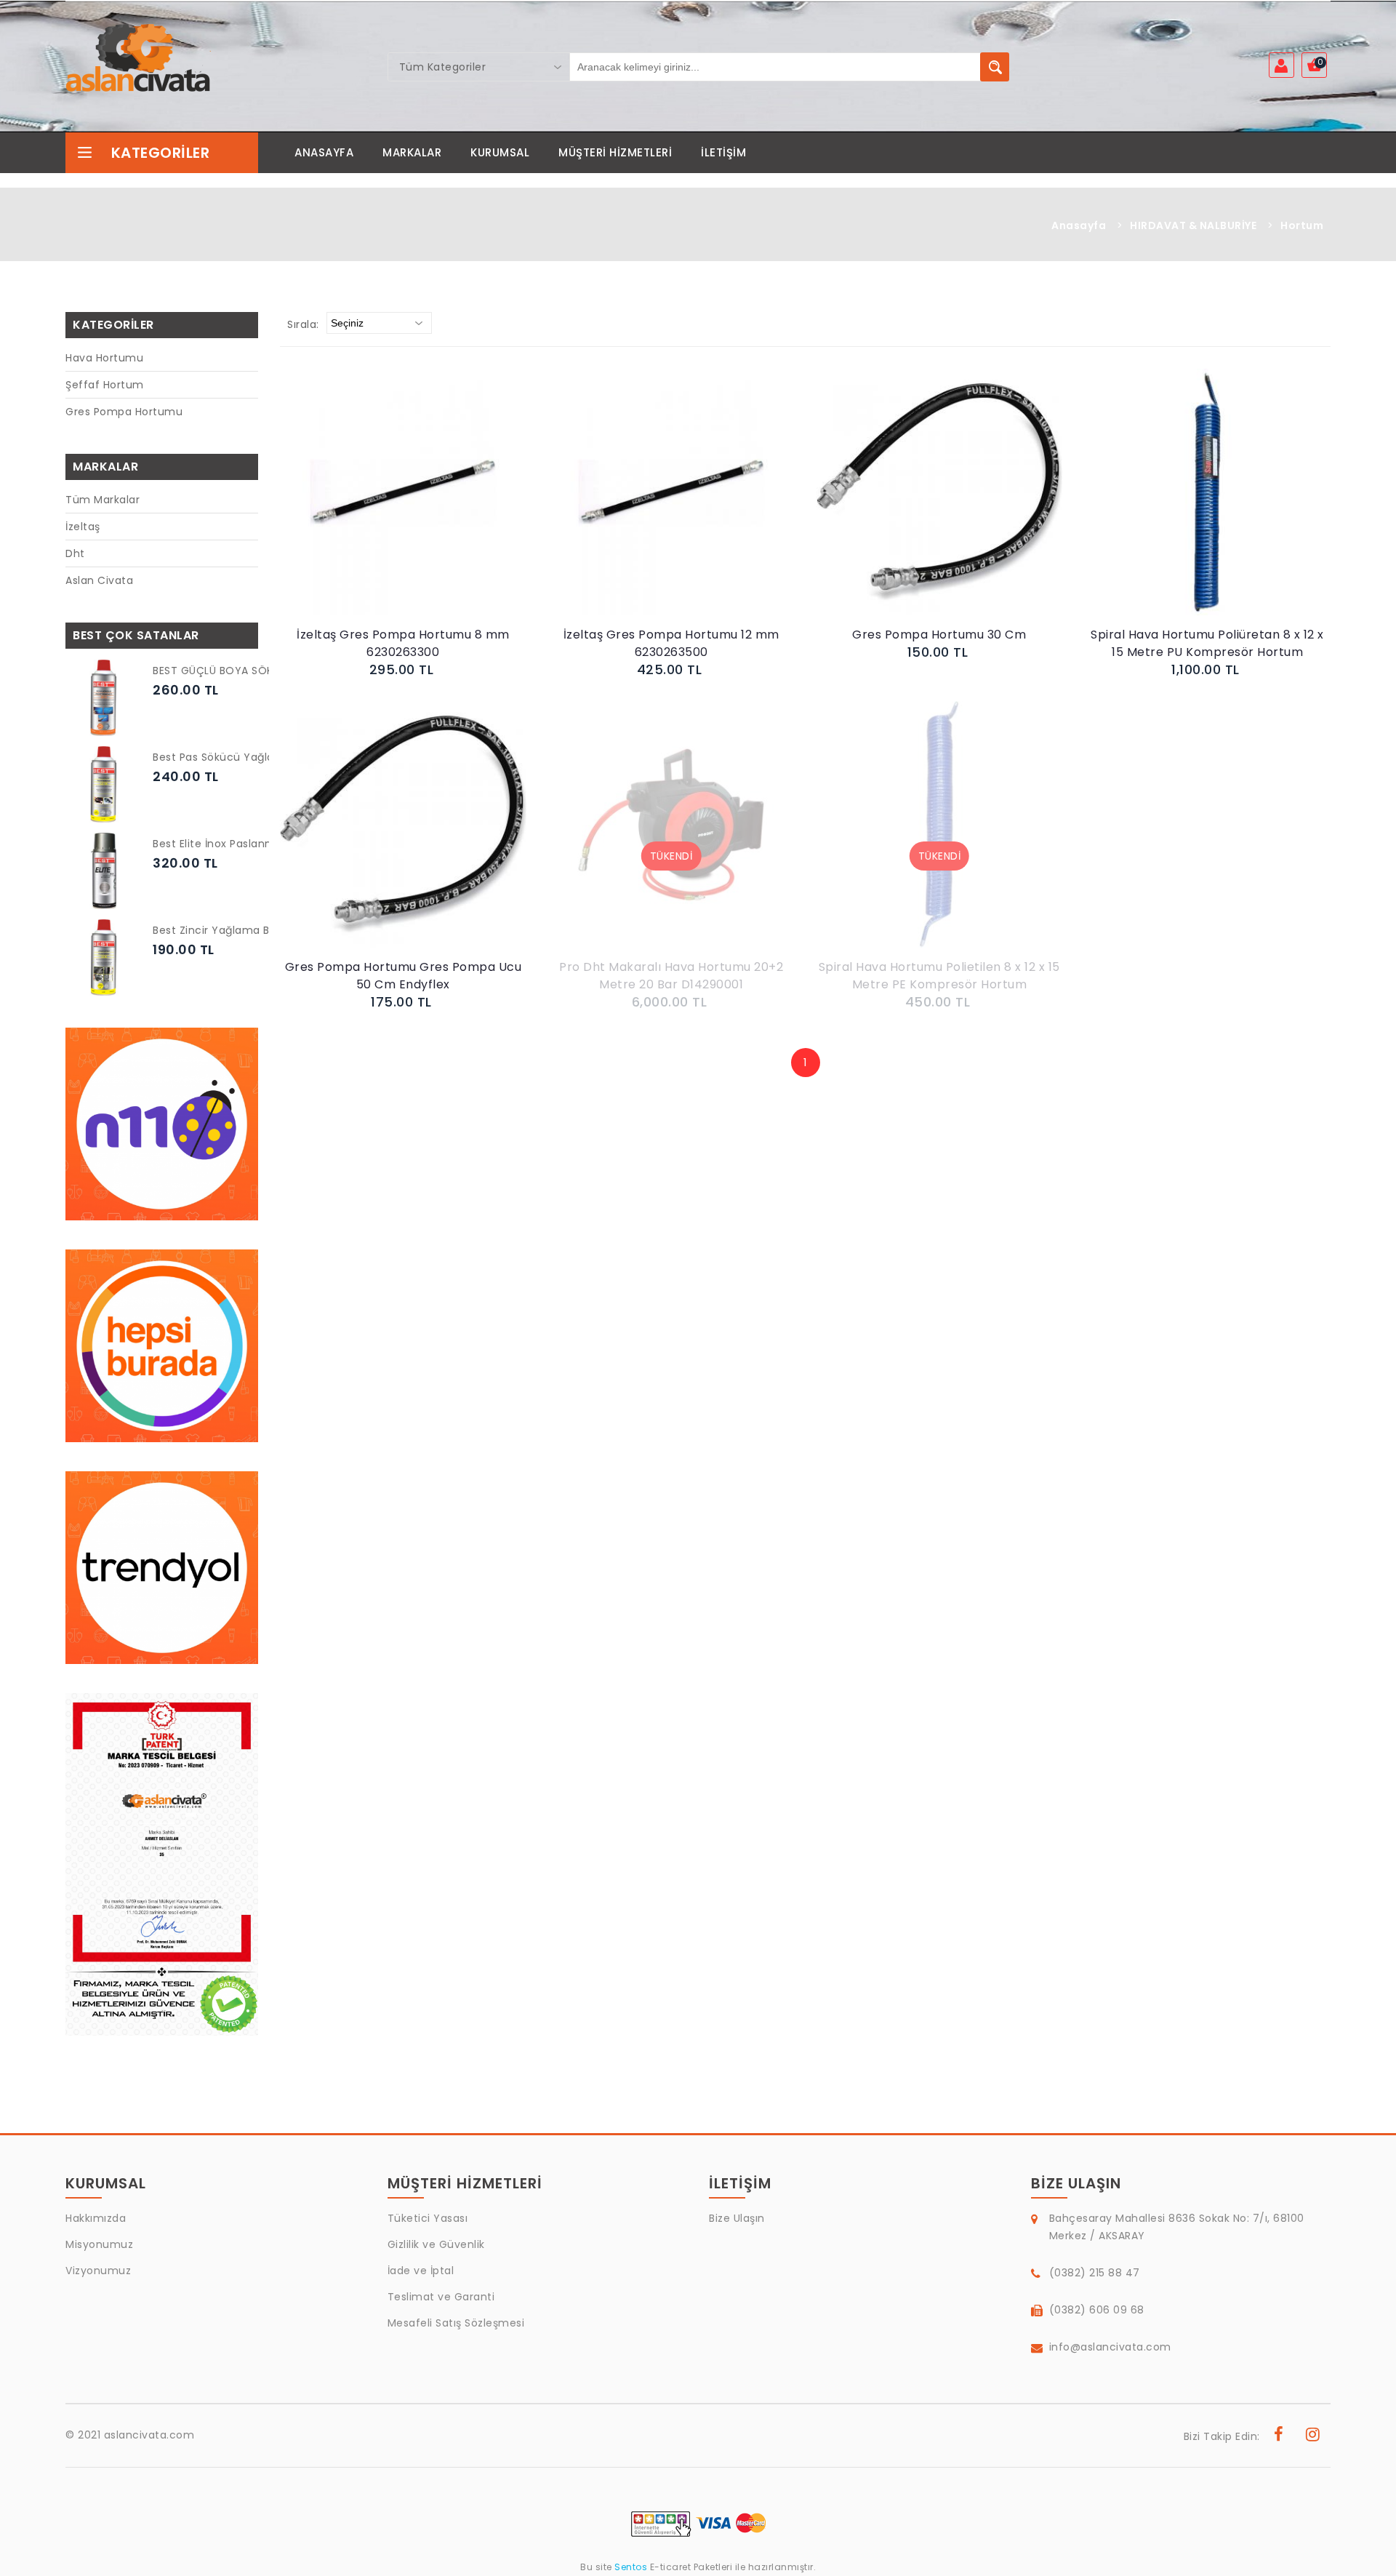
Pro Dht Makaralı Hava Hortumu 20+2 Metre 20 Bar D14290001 (671, 976)
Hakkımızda (96, 2218)
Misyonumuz (99, 2244)
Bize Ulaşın (737, 2218)
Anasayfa (1079, 225)
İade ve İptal (421, 2271)
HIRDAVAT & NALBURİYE (1193, 225)
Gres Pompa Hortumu (124, 412)
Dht (75, 553)
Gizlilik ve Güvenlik (436, 2244)
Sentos (631, 2567)
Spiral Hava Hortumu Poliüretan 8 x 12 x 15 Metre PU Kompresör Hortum (1207, 643)
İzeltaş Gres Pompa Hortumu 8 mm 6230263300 (403, 643)
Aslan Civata (99, 580)
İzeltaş (83, 527)
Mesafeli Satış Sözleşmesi (456, 2323)
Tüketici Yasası (428, 2218)
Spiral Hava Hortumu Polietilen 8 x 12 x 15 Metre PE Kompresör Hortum (939, 976)
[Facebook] (1279, 2436)
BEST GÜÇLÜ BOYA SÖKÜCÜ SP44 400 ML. (262, 671)
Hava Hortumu (104, 358)
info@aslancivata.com (1110, 2347)
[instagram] (1313, 2436)
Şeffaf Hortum (105, 385)
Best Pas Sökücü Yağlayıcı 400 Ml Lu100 (258, 757)
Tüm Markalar (103, 500)
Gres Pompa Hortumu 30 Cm (939, 635)
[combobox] (479, 67)
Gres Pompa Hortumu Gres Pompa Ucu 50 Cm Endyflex (404, 976)
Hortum (1302, 225)
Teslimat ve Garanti (441, 2297)
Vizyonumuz (98, 2271)
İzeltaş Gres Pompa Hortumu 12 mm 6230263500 (671, 643)
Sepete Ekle (407, 507)
